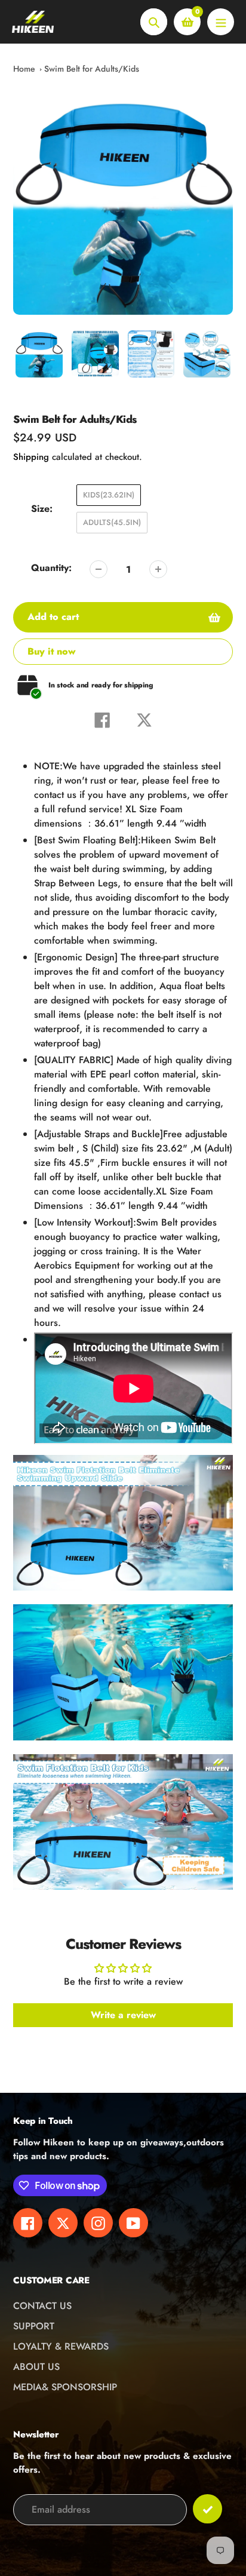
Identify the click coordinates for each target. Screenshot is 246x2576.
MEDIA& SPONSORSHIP (65, 2387)
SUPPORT (34, 2326)
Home (24, 69)
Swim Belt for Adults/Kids (92, 69)
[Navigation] (221, 22)
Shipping (31, 457)
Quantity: (51, 568)
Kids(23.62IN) (109, 495)
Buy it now (52, 651)
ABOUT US (36, 2367)
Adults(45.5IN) (112, 522)
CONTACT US (42, 2306)
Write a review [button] (123, 2015)
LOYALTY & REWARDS (61, 2346)
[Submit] (207, 2509)
